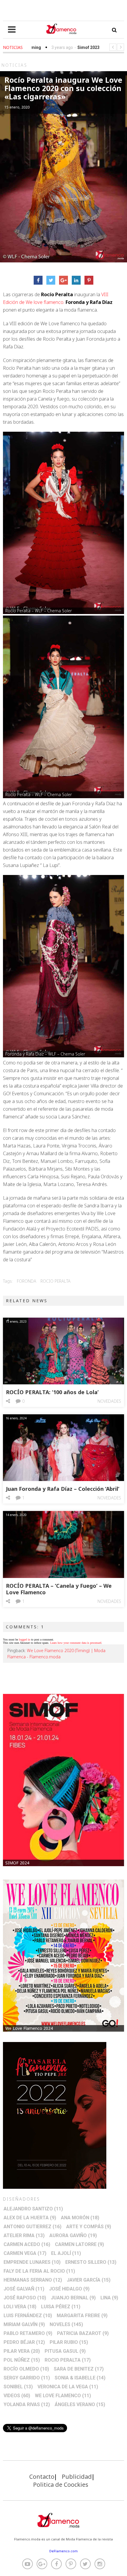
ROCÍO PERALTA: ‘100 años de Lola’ (52, 1392)
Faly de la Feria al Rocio (39, 2271)
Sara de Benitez (79, 2369)
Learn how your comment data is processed (76, 1643)
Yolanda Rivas (27, 2404)
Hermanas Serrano (33, 2280)
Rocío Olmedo (26, 2369)
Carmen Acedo (27, 2244)
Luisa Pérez (61, 2307)
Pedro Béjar (24, 2342)
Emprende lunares (32, 2262)
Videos (17, 2396)
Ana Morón (80, 2218)
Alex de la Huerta (30, 2218)
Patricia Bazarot (83, 2333)
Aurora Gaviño (73, 2235)
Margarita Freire (82, 2316)
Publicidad (77, 2477)
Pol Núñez (22, 2360)
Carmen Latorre (79, 2244)
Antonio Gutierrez (32, 2227)
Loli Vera (20, 2307)
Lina (109, 2298)
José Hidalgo (69, 2289)
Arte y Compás (89, 2227)
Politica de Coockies (61, 2485)
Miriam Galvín (24, 2324)
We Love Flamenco (63, 2396)
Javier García (89, 2280)
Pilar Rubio (69, 2342)
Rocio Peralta (56, 1281)
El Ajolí (66, 2253)
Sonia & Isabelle (80, 2378)
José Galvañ (24, 2289)
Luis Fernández (28, 2316)
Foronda (27, 1281)
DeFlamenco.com (63, 2551)
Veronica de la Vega (68, 2387)
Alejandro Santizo (33, 2209)
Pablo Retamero (28, 2333)
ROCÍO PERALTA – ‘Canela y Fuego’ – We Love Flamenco (59, 1589)
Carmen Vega (25, 2253)
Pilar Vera (22, 2351)
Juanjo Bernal (73, 2298)
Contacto (42, 2477)
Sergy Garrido (27, 2378)
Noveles (66, 2324)
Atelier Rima (24, 2235)
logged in (25, 1640)
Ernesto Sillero (91, 2262)
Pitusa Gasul (65, 2351)
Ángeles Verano (80, 2404)
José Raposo (25, 2298)
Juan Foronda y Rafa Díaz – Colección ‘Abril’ (63, 1489)
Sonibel (18, 2387)
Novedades (109, 1401)
